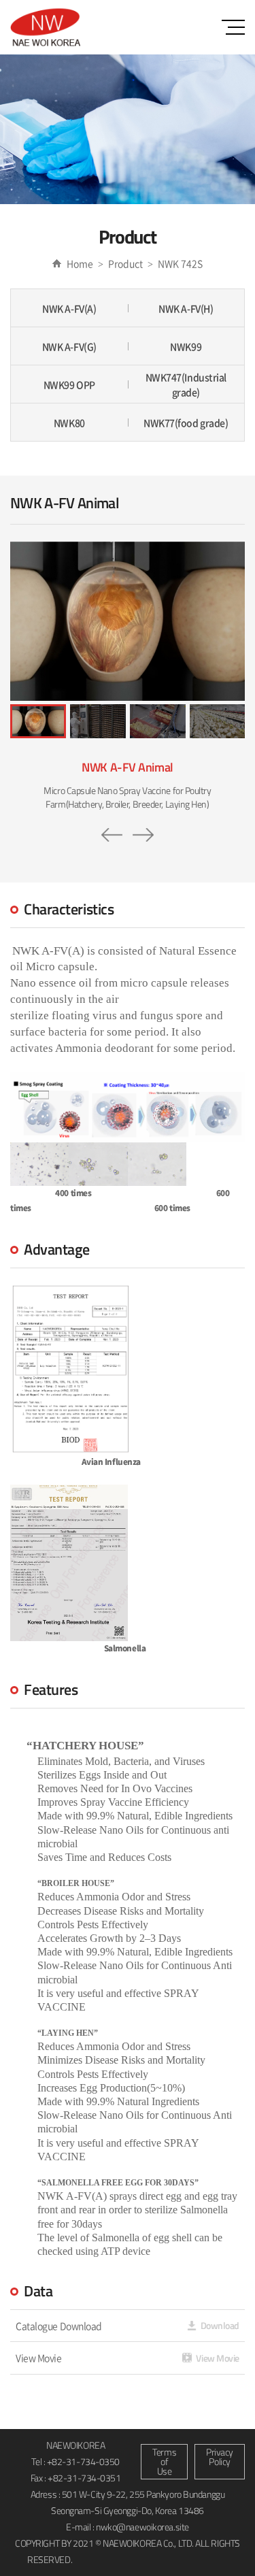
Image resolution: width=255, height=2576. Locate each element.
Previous (112, 835)
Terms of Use (164, 2461)
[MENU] (233, 27)
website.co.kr (200, 2559)
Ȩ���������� (126, 2559)
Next (143, 835)
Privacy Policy (220, 2457)
